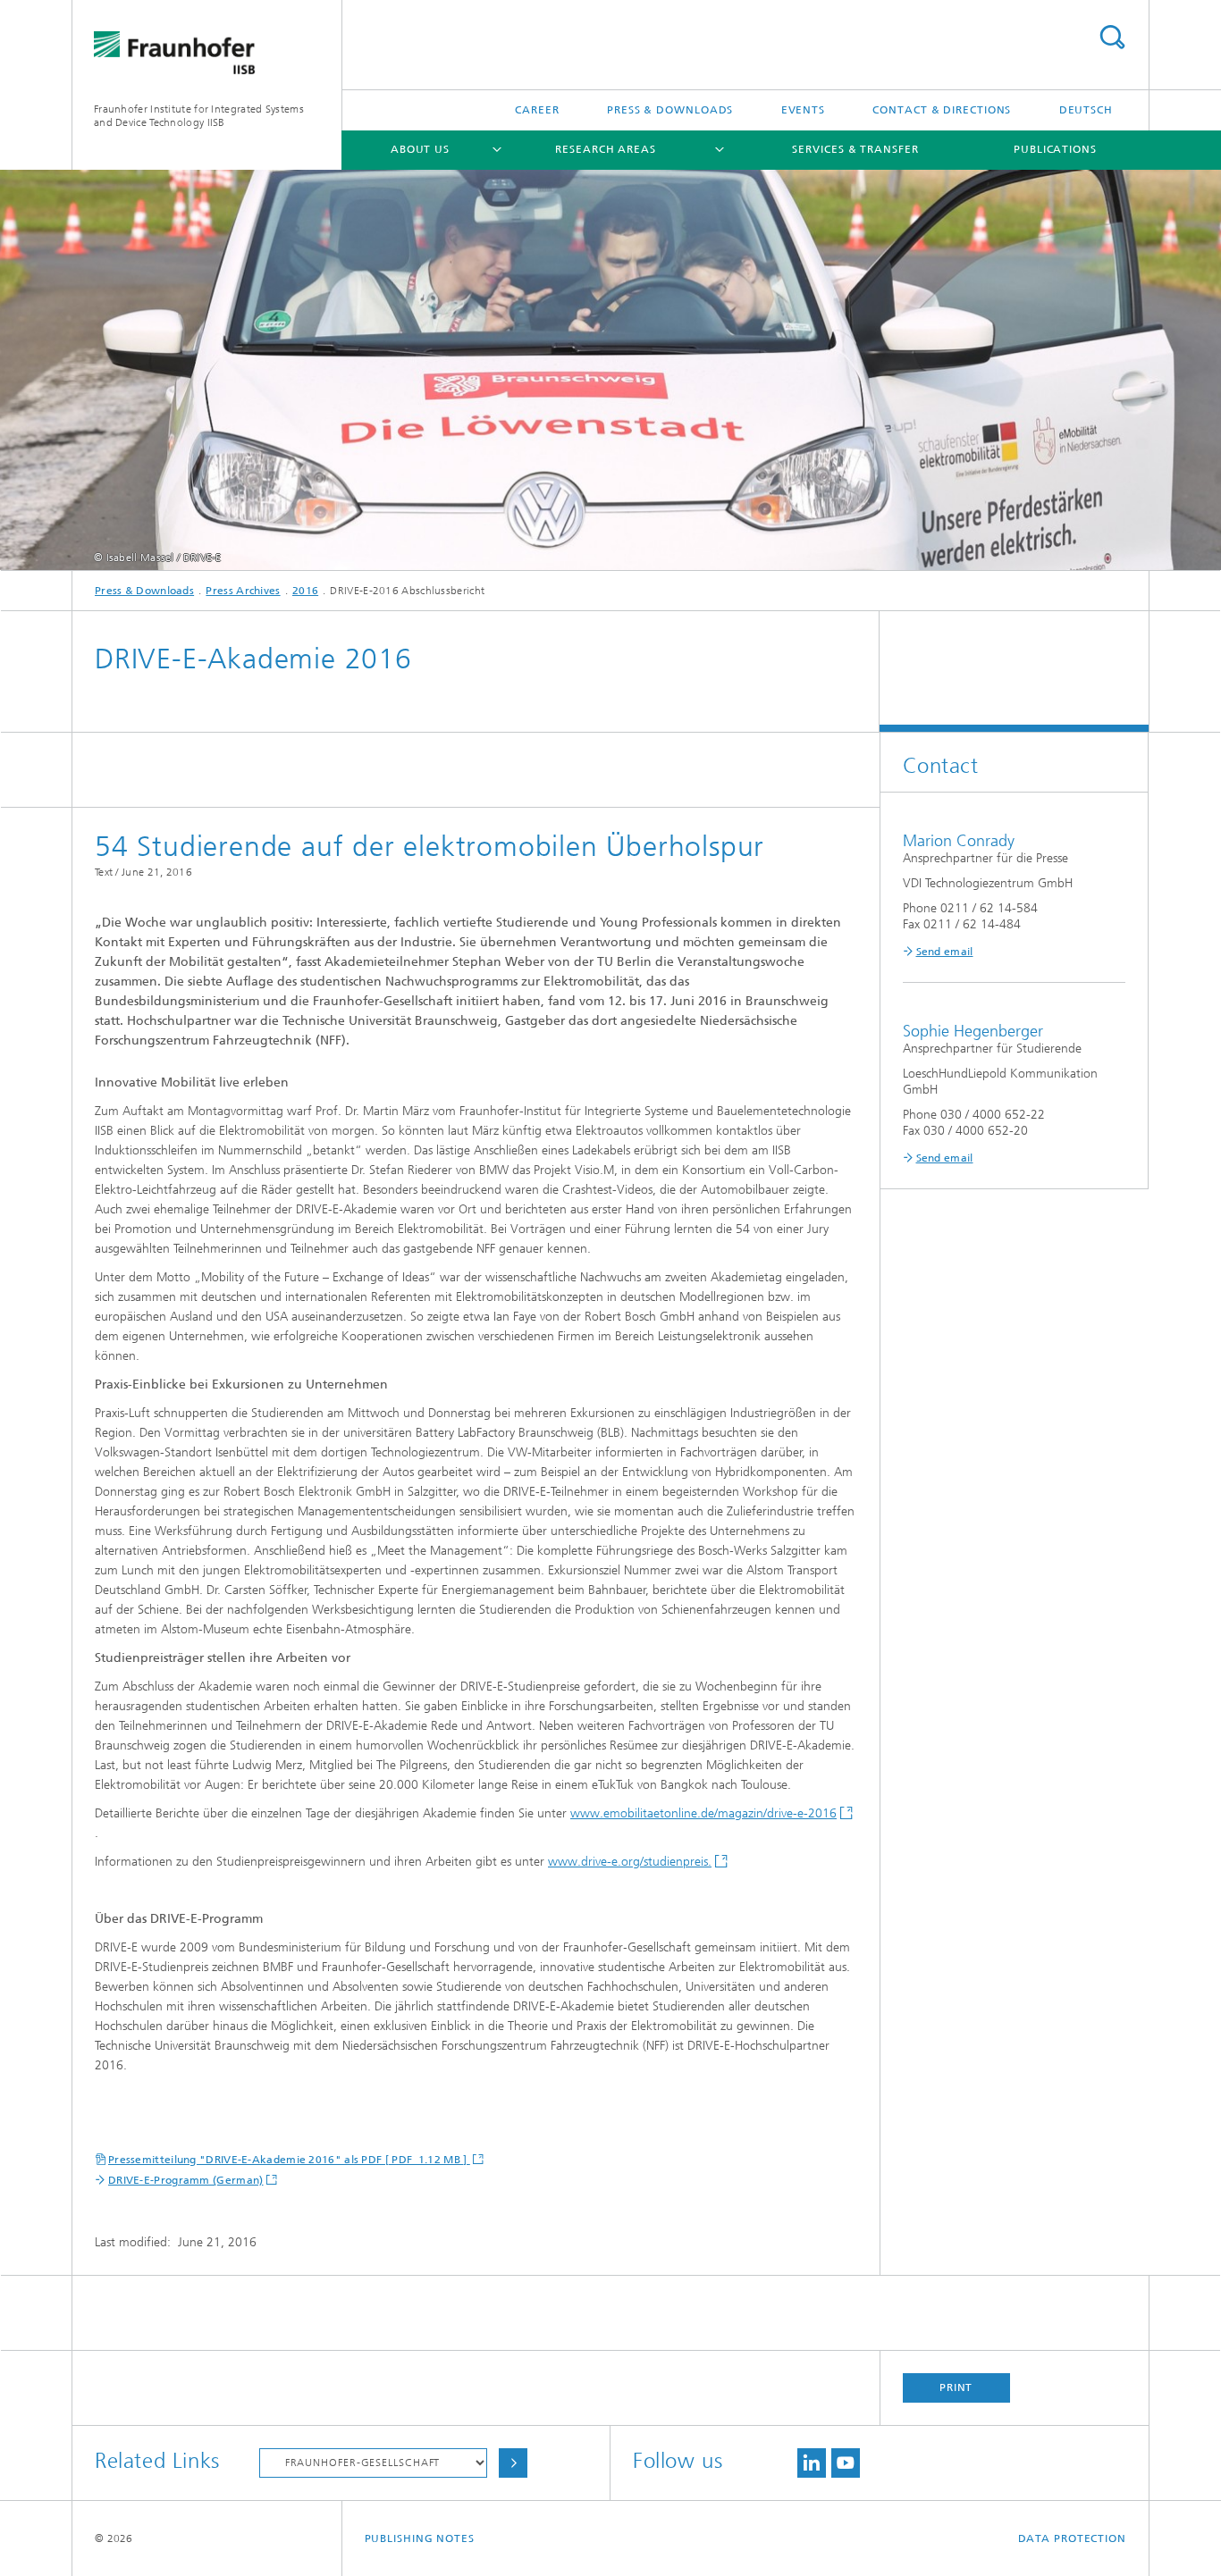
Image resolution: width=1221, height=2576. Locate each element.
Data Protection (1073, 2538)
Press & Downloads (670, 110)
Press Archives (243, 591)
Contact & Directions (942, 110)
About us (420, 149)
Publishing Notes (420, 2538)
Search (1112, 37)
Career (537, 110)
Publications (1055, 149)
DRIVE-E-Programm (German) (186, 2180)
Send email (945, 952)
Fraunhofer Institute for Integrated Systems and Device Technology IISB (199, 116)
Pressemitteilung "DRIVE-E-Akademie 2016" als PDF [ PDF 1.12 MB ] (289, 2160)
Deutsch (1086, 110)
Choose (513, 2463)
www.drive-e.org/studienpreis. (630, 1862)
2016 (305, 591)
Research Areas (606, 149)
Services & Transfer (855, 149)
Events (803, 110)
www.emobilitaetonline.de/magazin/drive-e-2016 (703, 1813)
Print (956, 2387)
